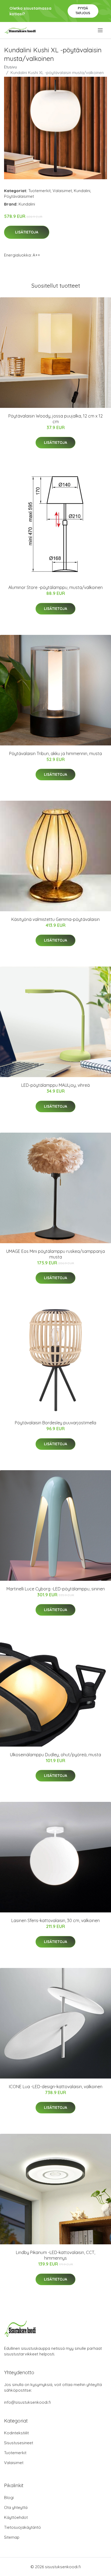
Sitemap (12, 2537)
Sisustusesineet (19, 2443)
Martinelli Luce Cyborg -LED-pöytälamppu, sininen (56, 1589)
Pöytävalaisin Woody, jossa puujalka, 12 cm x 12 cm (55, 419)
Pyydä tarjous (83, 11)
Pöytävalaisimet (19, 196)
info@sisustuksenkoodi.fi (27, 2402)
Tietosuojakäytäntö (22, 2527)
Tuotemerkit (39, 191)
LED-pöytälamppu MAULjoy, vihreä (55, 1085)
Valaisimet (62, 191)
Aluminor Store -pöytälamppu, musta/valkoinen (55, 587)
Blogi (9, 2498)
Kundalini (82, 191)
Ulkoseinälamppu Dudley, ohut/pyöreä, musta (55, 1755)
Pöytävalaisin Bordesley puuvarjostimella (55, 1423)
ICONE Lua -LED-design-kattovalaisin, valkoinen (56, 2087)
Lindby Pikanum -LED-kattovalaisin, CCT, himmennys (55, 2255)
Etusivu (11, 67)
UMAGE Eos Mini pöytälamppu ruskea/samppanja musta (55, 1254)
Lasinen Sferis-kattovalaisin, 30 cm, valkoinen (55, 1920)
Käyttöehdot (16, 2517)
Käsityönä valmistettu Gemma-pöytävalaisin (55, 919)
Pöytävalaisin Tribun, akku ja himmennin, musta (55, 753)
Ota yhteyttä (16, 2507)
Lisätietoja (27, 232)
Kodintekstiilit (16, 2433)
